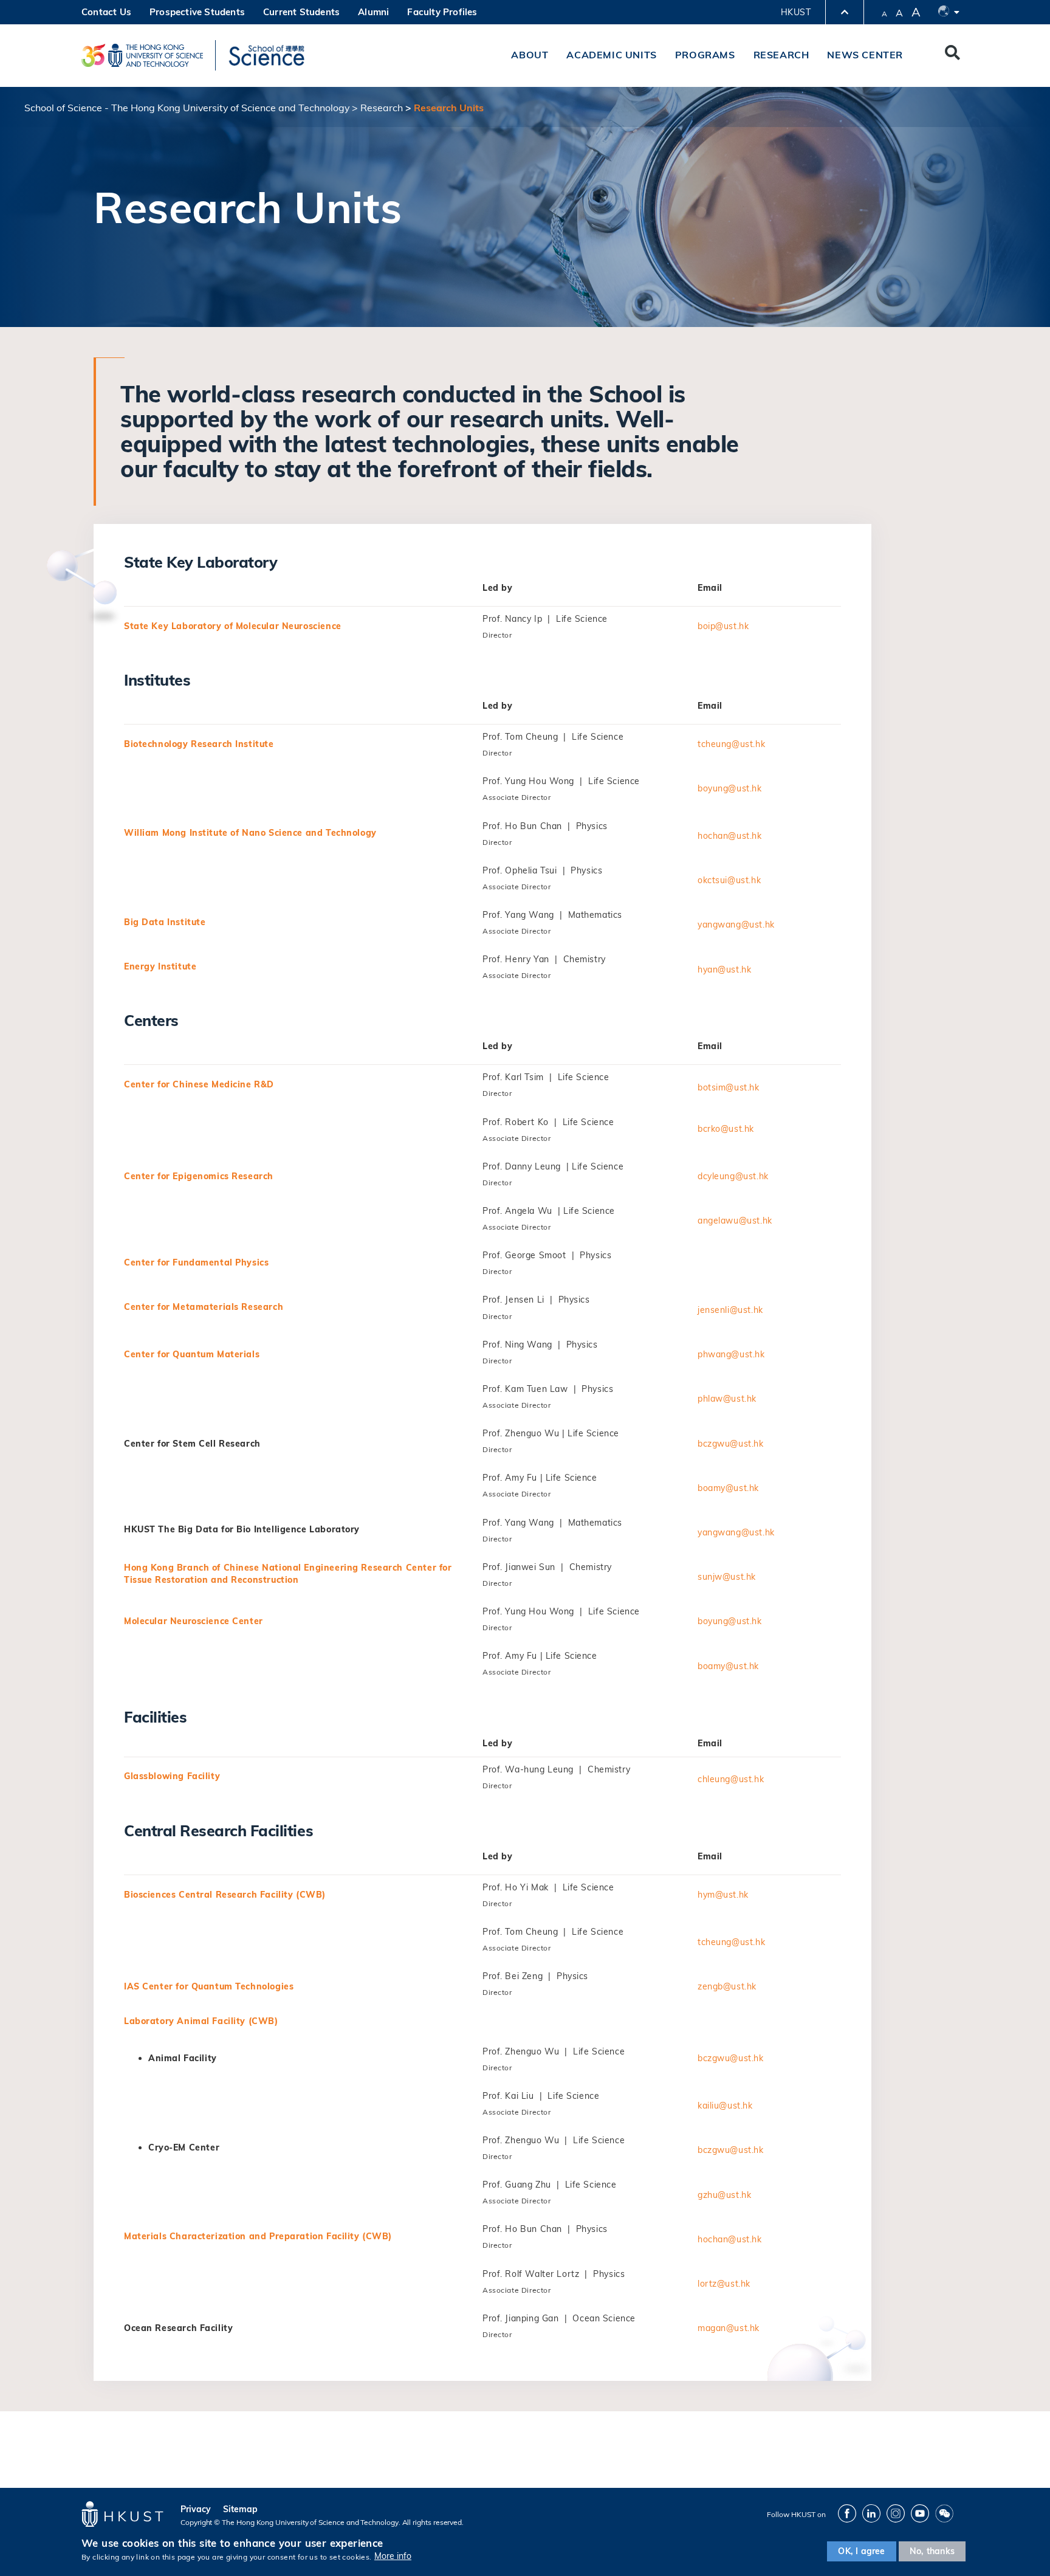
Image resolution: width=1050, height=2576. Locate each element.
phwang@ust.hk (731, 1354)
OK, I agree (861, 2551)
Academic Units (611, 55)
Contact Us (106, 12)
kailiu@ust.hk (725, 2106)
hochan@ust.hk (730, 836)
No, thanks (932, 2551)
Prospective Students (197, 12)
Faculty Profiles (442, 12)
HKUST (796, 12)
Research (781, 55)
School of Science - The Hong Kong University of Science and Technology (187, 108)
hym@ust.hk (723, 1895)
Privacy (196, 2509)
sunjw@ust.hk (727, 1577)
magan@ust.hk (729, 2328)
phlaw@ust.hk (727, 1399)
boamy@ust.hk (728, 1488)
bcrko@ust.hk (726, 1129)
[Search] (952, 55)
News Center (865, 55)
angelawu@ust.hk (735, 1221)
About (530, 55)
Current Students (301, 12)
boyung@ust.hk (730, 788)
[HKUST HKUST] (142, 55)
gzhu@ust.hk (724, 2195)
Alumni (373, 12)
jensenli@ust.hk (730, 1310)
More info (393, 2557)
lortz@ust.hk (724, 2284)
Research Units (449, 108)
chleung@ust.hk (731, 1779)
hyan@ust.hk (724, 969)
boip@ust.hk (723, 626)
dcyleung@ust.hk (733, 1176)
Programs (705, 55)
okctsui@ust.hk (729, 880)
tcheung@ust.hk (731, 744)
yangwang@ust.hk (736, 925)
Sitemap (240, 2509)
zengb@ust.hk (727, 1986)
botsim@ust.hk (729, 1087)
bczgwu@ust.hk (731, 1444)
